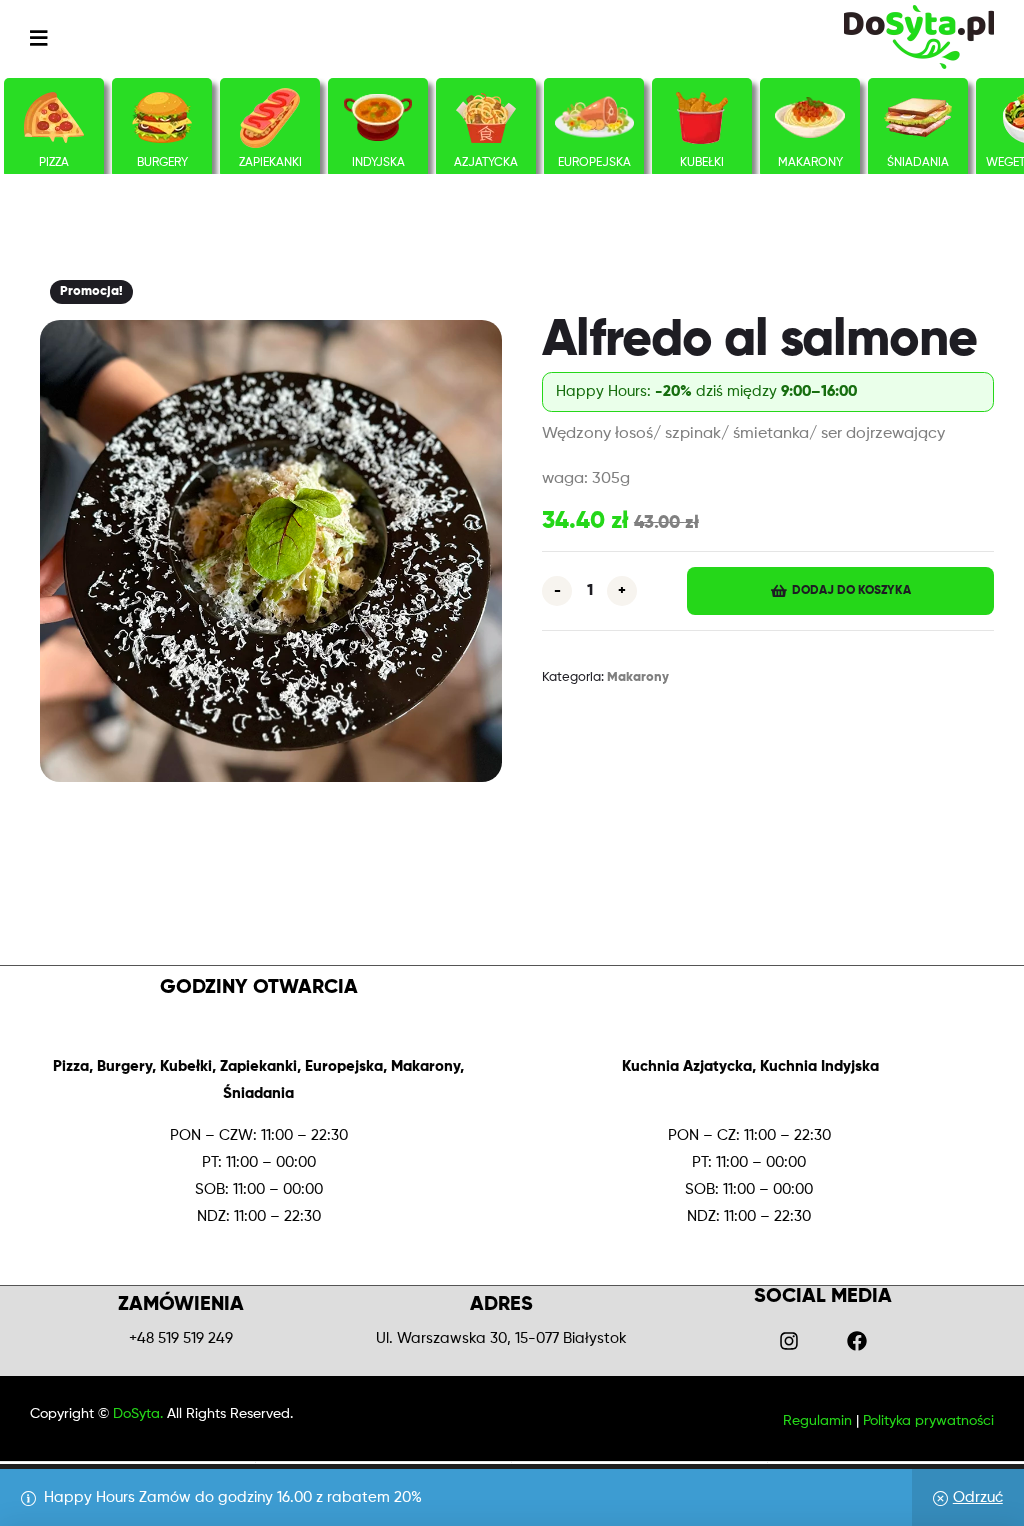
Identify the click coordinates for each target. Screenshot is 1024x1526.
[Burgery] (162, 118)
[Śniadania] (918, 118)
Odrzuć (978, 1497)
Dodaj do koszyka (851, 591)
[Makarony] (810, 118)
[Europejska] (594, 118)
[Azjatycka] (486, 118)
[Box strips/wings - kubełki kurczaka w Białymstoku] (702, 118)
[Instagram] (789, 1341)
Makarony (638, 677)
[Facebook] (857, 1341)
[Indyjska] (378, 118)
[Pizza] (54, 118)
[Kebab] (270, 118)
